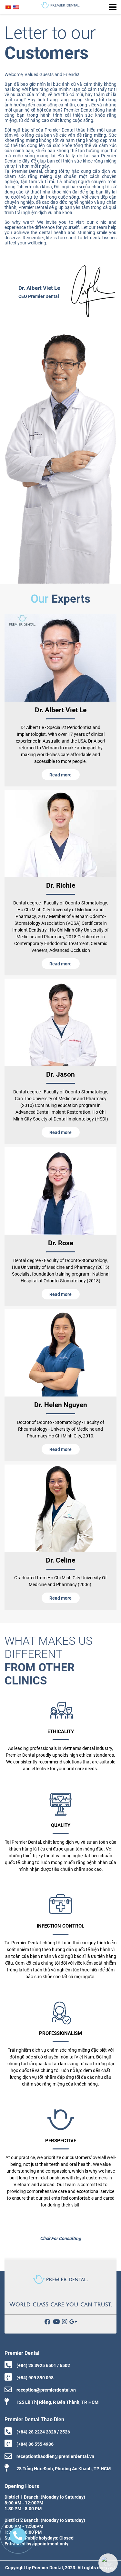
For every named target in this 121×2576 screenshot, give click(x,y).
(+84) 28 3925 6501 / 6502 (43, 2365)
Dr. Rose (61, 1243)
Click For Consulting (60, 2238)
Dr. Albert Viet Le (61, 710)
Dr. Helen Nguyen (61, 1405)
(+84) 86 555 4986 (35, 2444)
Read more (60, 775)
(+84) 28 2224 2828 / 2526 (43, 2432)
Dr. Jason (60, 1074)
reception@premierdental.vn (46, 2390)
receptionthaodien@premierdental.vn (55, 2456)
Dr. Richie (61, 885)
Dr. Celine (60, 1560)
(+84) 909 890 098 (35, 2378)
